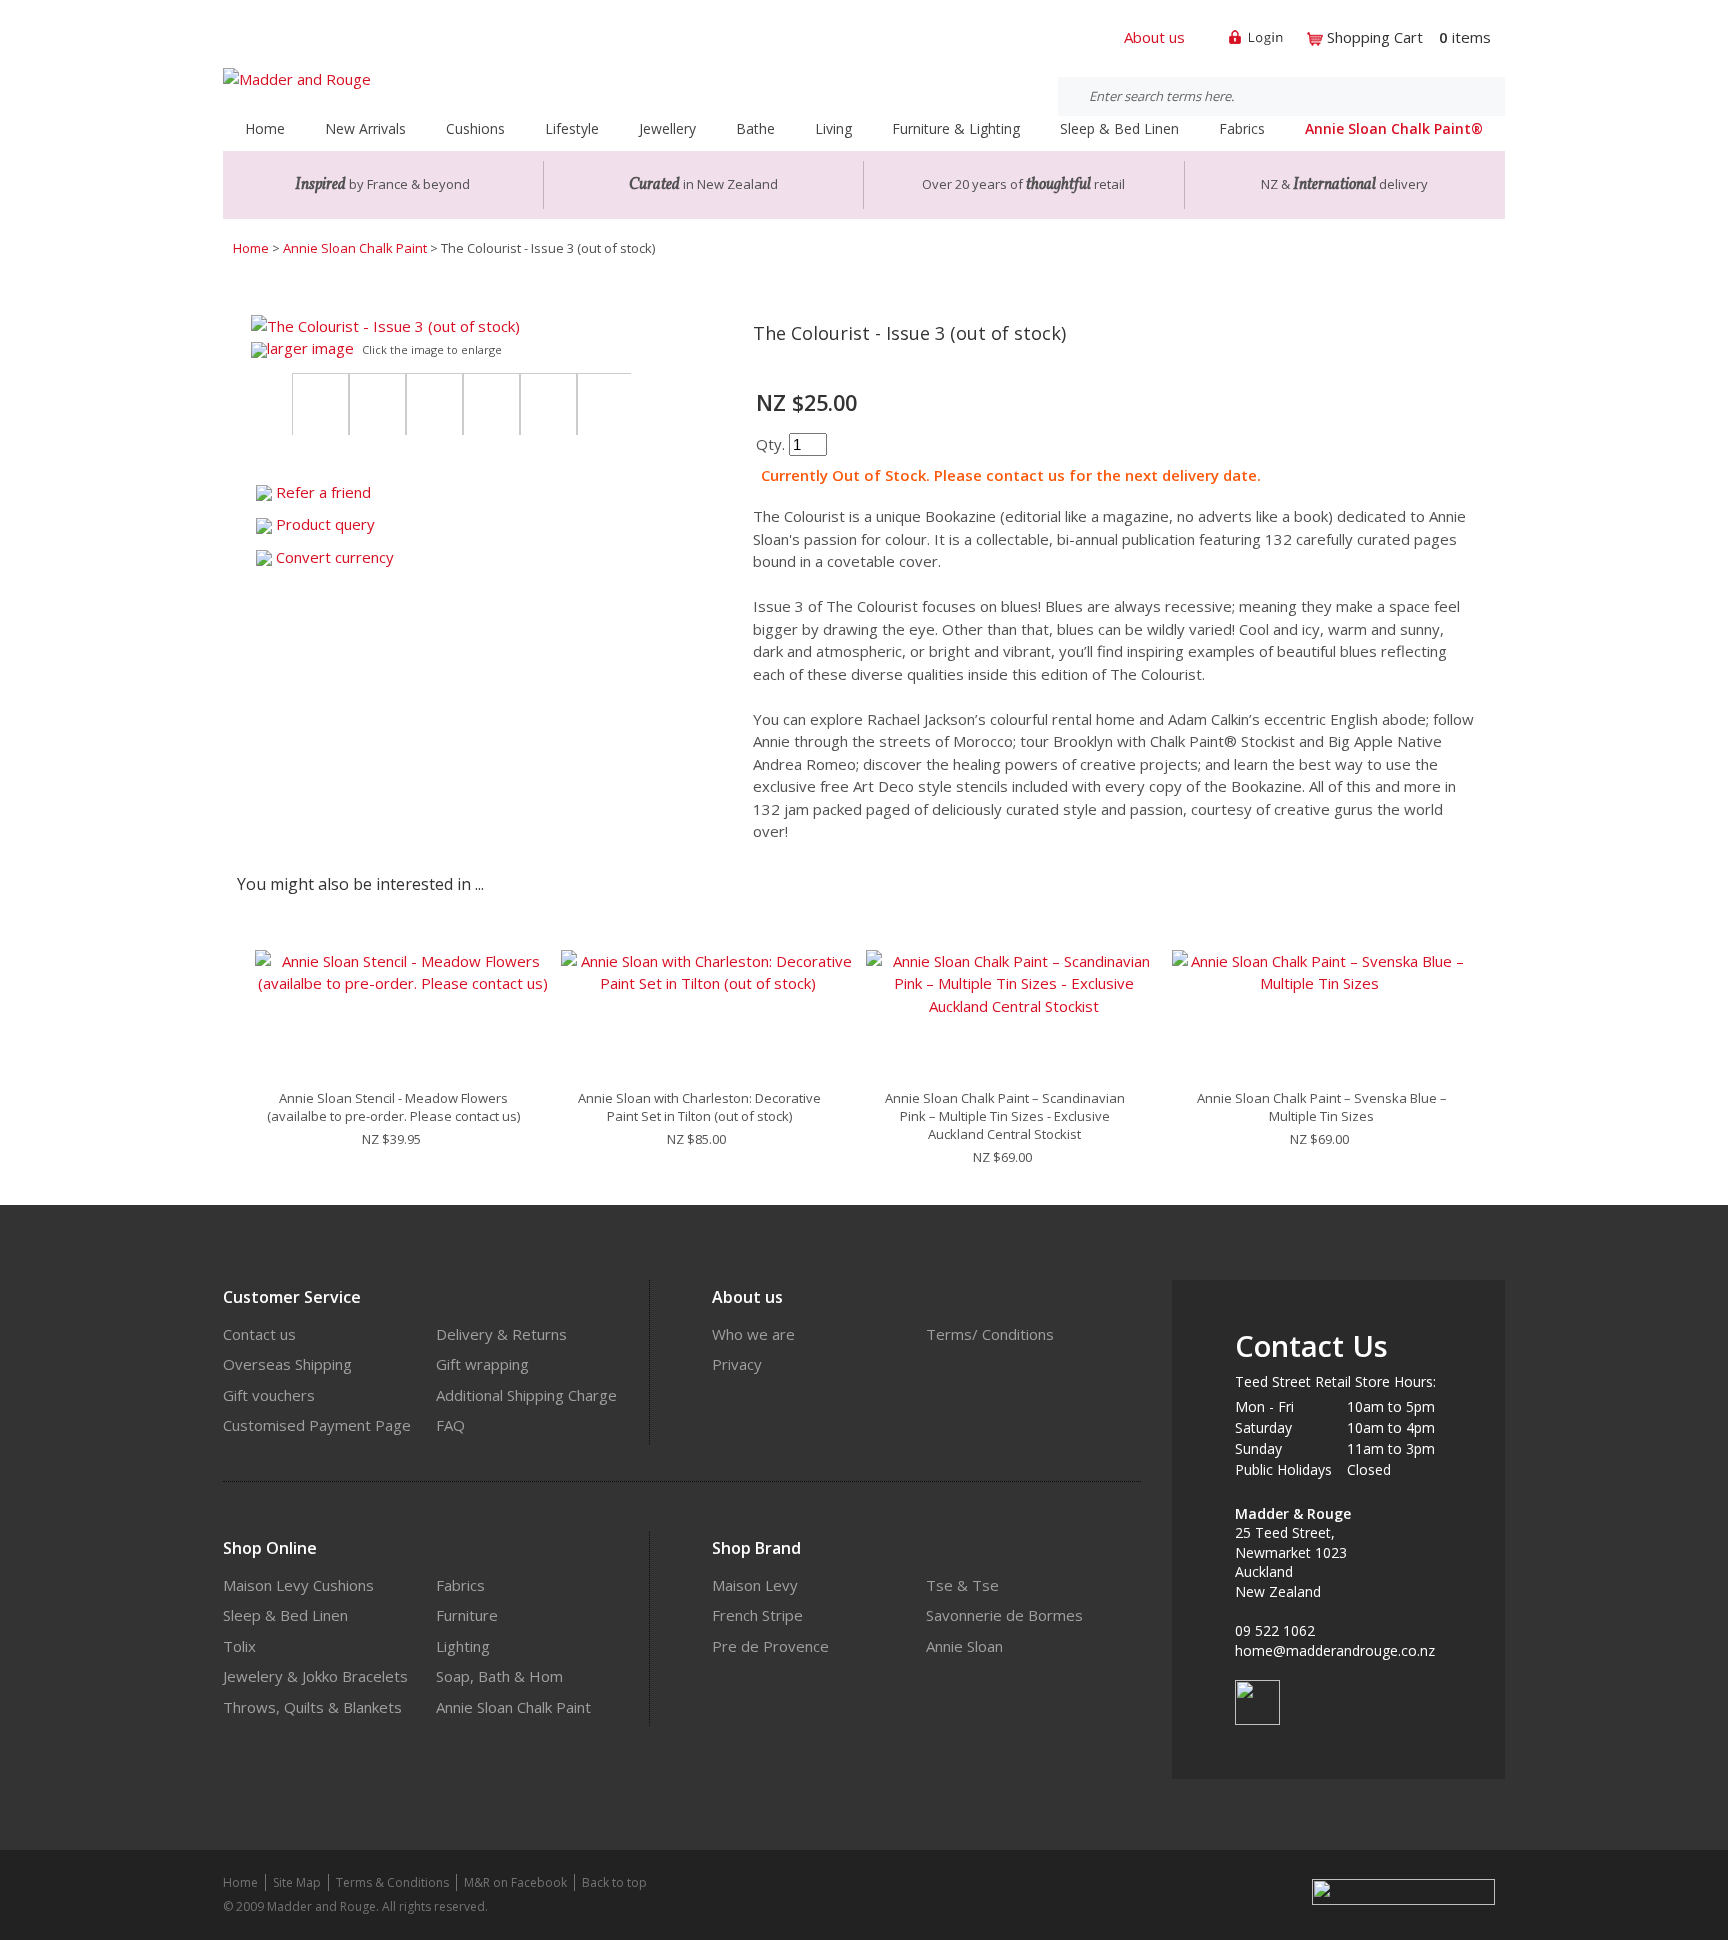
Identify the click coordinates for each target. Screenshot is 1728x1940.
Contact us (259, 1334)
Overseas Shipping (287, 1364)
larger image (310, 348)
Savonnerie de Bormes (1004, 1615)
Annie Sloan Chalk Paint (355, 248)
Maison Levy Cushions (298, 1585)
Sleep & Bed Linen (285, 1615)
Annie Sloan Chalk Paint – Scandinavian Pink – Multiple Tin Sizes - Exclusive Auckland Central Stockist (1005, 1116)
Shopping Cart (1375, 37)
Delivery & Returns (501, 1334)
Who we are (753, 1334)
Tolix (239, 1646)
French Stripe (757, 1615)
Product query (325, 524)
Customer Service (292, 1297)
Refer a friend (323, 492)
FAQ (450, 1425)
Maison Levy (755, 1585)
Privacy (737, 1364)
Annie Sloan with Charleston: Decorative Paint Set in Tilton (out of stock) (699, 1107)
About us (1154, 37)
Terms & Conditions (392, 1882)
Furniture (467, 1615)
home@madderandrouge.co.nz (1335, 1650)
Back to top (614, 1882)
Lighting (463, 1646)
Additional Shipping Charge (526, 1395)
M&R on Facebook (515, 1882)
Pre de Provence (770, 1646)
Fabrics (460, 1585)
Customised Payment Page (317, 1425)
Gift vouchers (269, 1395)
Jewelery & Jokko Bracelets (315, 1676)
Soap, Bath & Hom (499, 1676)
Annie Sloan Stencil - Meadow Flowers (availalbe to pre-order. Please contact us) (393, 1107)
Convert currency (335, 557)
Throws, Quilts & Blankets (312, 1707)
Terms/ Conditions (990, 1334)
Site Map (297, 1882)
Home (265, 128)
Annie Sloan (964, 1646)
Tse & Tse (962, 1585)
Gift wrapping (482, 1364)
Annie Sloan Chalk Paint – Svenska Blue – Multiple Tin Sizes (1322, 1107)
